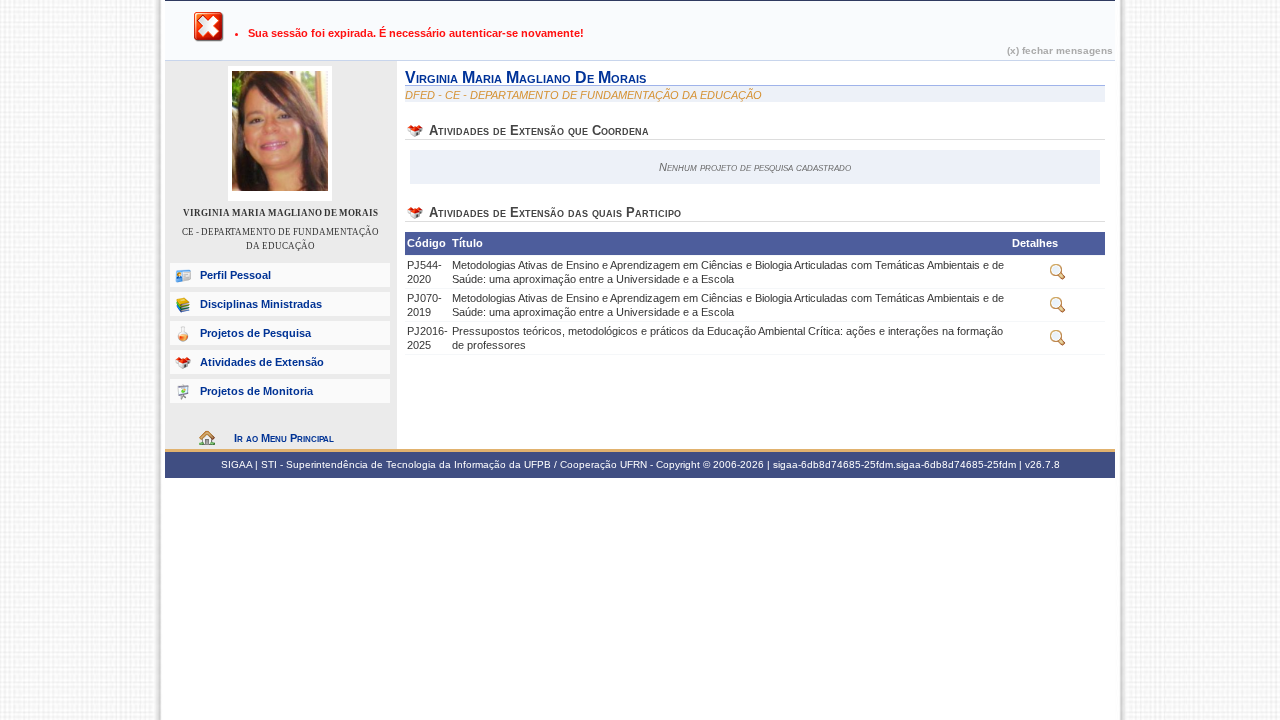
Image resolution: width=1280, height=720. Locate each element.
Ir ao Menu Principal (284, 438)
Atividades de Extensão (262, 362)
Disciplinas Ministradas (261, 304)
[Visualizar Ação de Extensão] (1058, 276)
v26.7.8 (1042, 464)
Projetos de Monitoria (256, 391)
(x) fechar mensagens (1060, 50)
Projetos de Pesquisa (255, 333)
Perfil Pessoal (235, 275)
